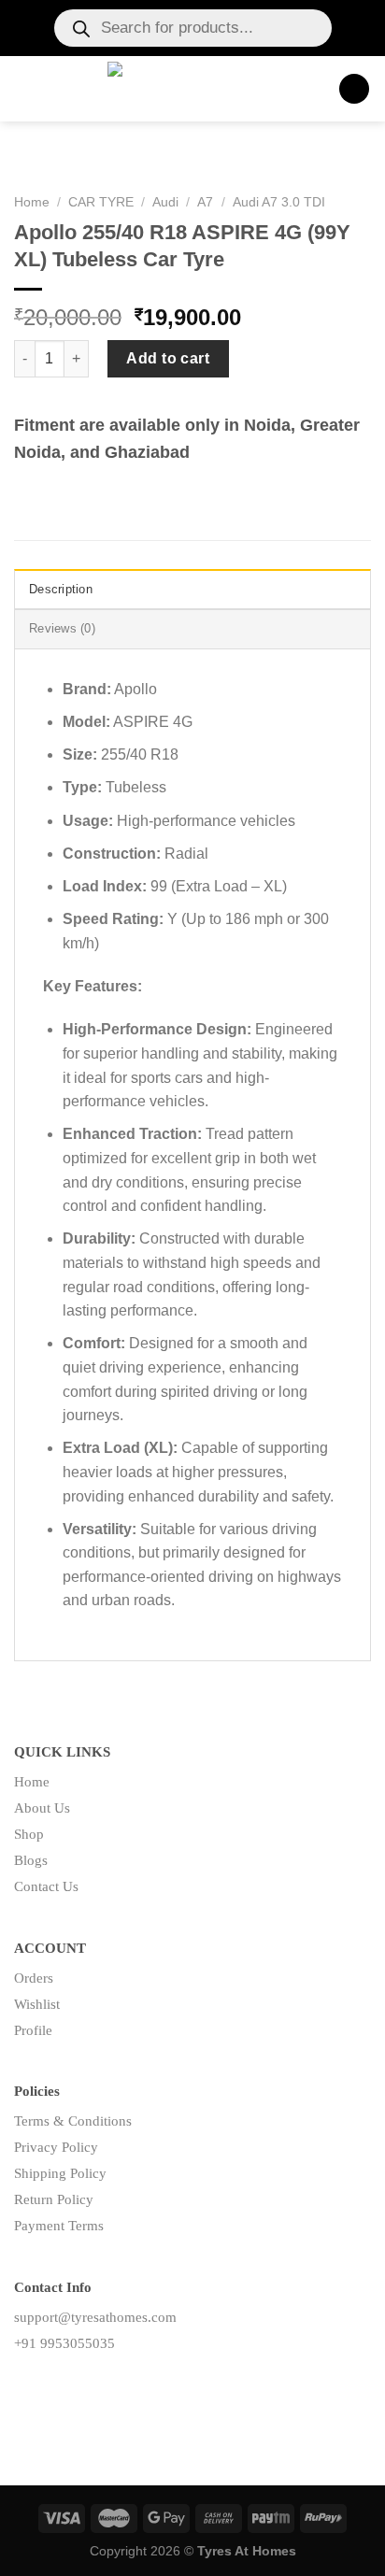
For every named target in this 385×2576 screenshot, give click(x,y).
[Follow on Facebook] (29, 2385)
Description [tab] (61, 589)
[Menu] (25, 88)
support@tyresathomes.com (95, 2317)
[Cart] (354, 89)
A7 (205, 202)
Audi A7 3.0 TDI (279, 202)
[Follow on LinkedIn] (88, 2385)
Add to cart (168, 358)
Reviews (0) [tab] (62, 628)
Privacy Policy (56, 2147)
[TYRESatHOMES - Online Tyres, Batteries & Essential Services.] (187, 89)
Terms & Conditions (73, 2121)
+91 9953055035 (64, 2343)
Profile (33, 2030)
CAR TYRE (101, 202)
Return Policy (54, 2199)
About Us (42, 1808)
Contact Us (46, 1886)
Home (32, 202)
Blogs (31, 1860)
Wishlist (37, 2004)
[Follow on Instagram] (58, 2385)
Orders (34, 1978)
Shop (29, 1834)
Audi (165, 202)
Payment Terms (59, 2226)
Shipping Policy (60, 2173)
